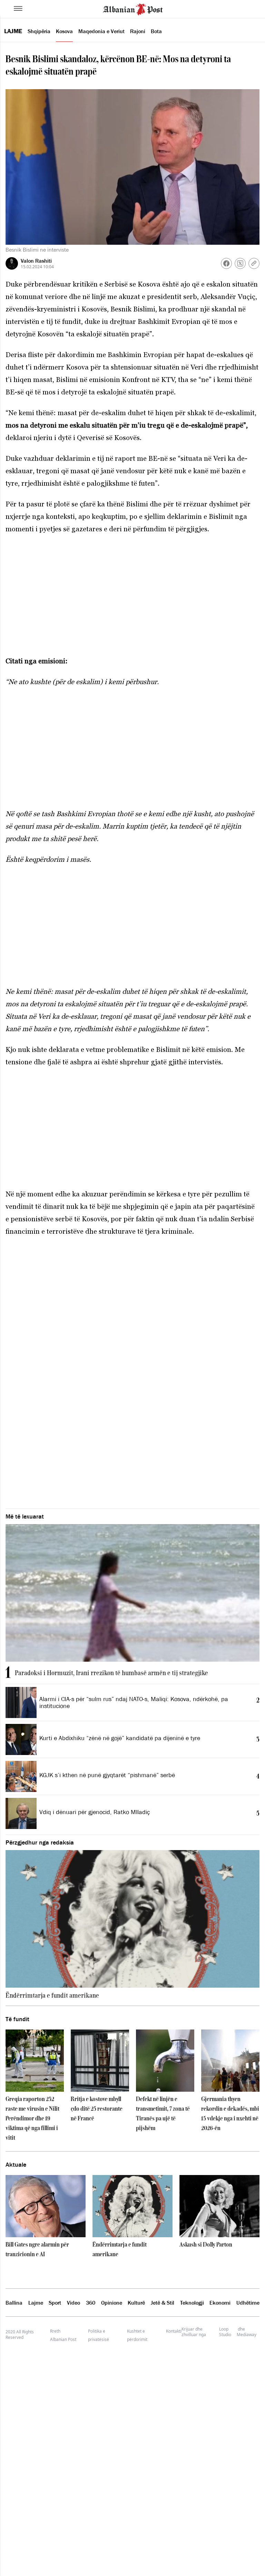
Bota (156, 31)
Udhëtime (248, 2303)
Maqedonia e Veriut (101, 31)
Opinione (112, 2303)
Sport (55, 2303)
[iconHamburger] (18, 8)
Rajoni (138, 31)
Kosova (64, 31)
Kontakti (174, 2331)
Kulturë (136, 2303)
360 (91, 2303)
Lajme (13, 31)
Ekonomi (220, 2303)
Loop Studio (225, 2332)
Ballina (14, 2303)
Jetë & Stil (163, 2303)
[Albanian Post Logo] (133, 9)
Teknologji (192, 2303)
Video (73, 2303)
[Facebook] (226, 263)
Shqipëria (39, 31)
